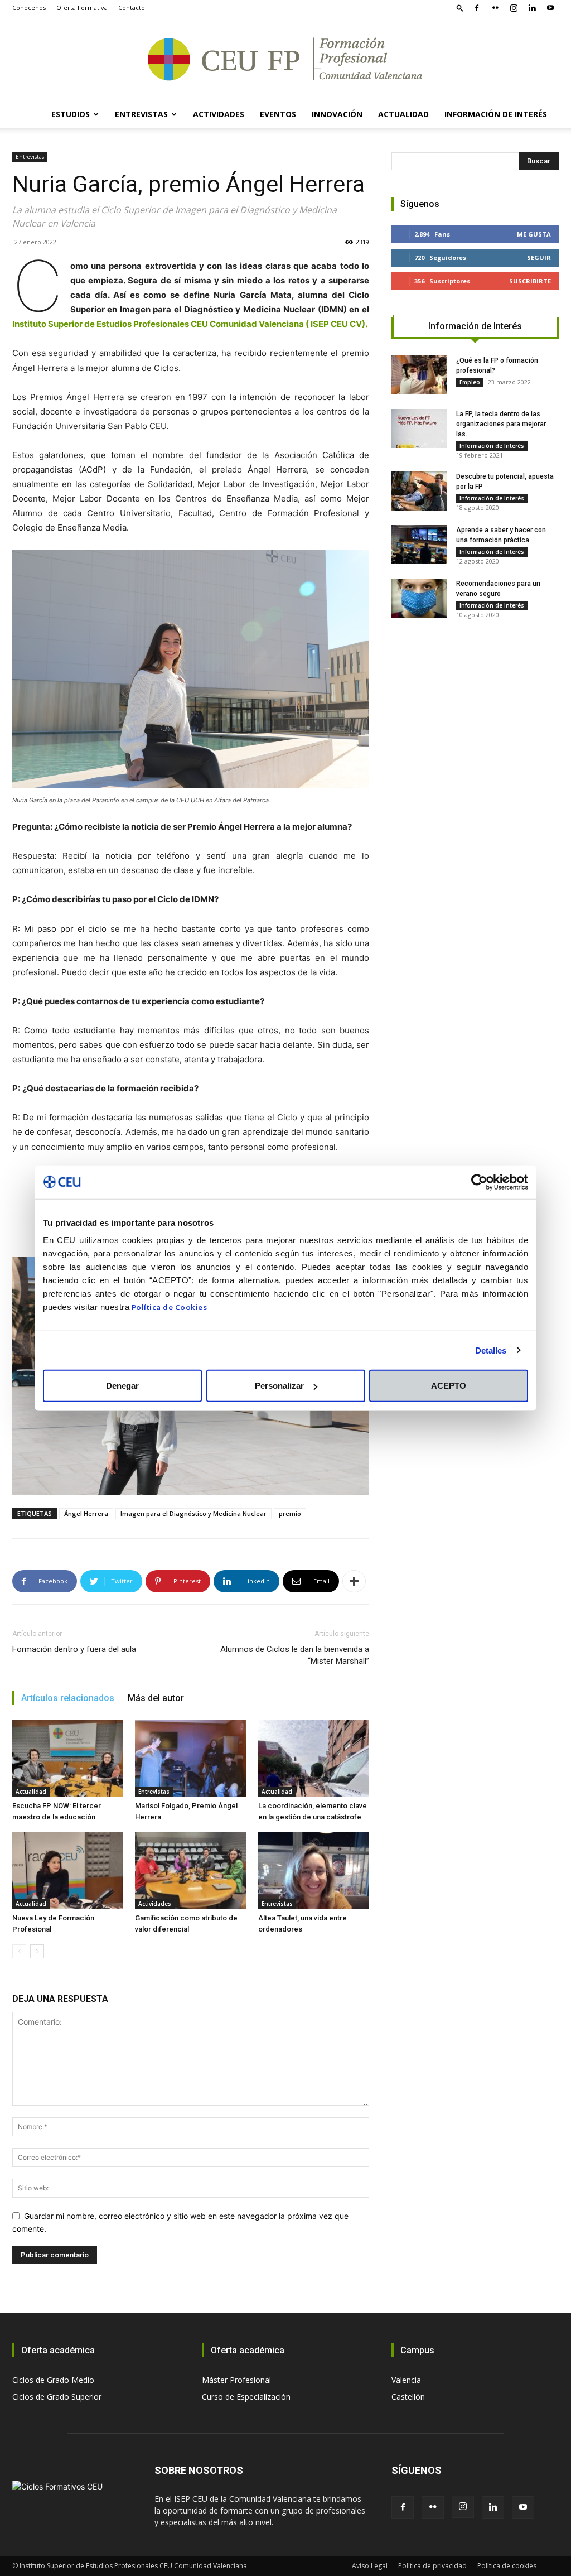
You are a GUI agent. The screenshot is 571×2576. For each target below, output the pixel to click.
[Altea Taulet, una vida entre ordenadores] (314, 1870)
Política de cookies (507, 2566)
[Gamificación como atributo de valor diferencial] (190, 1870)
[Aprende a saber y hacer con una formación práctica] (419, 545)
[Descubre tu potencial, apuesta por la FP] (419, 491)
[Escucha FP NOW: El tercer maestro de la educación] (68, 1758)
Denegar (122, 1386)
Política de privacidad (432, 2566)
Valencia (406, 2380)
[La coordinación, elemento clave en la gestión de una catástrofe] (314, 1758)
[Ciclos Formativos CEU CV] (285, 59)
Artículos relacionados (68, 1698)
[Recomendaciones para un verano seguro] (419, 598)
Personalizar (279, 1386)
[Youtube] (550, 8)
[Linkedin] (532, 8)
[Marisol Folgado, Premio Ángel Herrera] (190, 1758)
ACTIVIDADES (219, 114)
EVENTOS (278, 114)
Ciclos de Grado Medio (53, 2380)
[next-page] (37, 1951)
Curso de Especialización (246, 2397)
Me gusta (534, 234)
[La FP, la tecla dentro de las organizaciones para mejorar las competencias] (419, 428)
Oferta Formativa (82, 8)
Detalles (491, 1350)
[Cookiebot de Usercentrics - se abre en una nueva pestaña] (479, 1182)
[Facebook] (477, 8)
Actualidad (403, 114)
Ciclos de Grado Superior (57, 2397)
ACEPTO (449, 1386)
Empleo (470, 382)
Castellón (408, 2397)
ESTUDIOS (71, 114)
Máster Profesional (236, 2380)
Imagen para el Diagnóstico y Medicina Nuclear (193, 1513)
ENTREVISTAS (141, 114)
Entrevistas (30, 157)
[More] (354, 1581)
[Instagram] (514, 8)
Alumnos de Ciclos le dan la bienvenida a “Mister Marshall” (295, 1655)
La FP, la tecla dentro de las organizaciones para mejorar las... (501, 424)
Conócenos (29, 8)
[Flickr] (495, 8)
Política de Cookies (170, 1307)
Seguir (539, 257)
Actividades (155, 1904)
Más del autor (156, 1698)
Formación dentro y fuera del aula (74, 1649)
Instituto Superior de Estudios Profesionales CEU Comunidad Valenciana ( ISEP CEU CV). (190, 324)
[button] (460, 8)
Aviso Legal (370, 2566)
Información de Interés (496, 114)
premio (290, 1513)
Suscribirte (530, 281)
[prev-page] (19, 1951)
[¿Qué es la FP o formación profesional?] (419, 375)
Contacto (132, 8)
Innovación (337, 114)
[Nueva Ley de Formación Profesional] (68, 1870)
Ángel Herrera (86, 1513)
